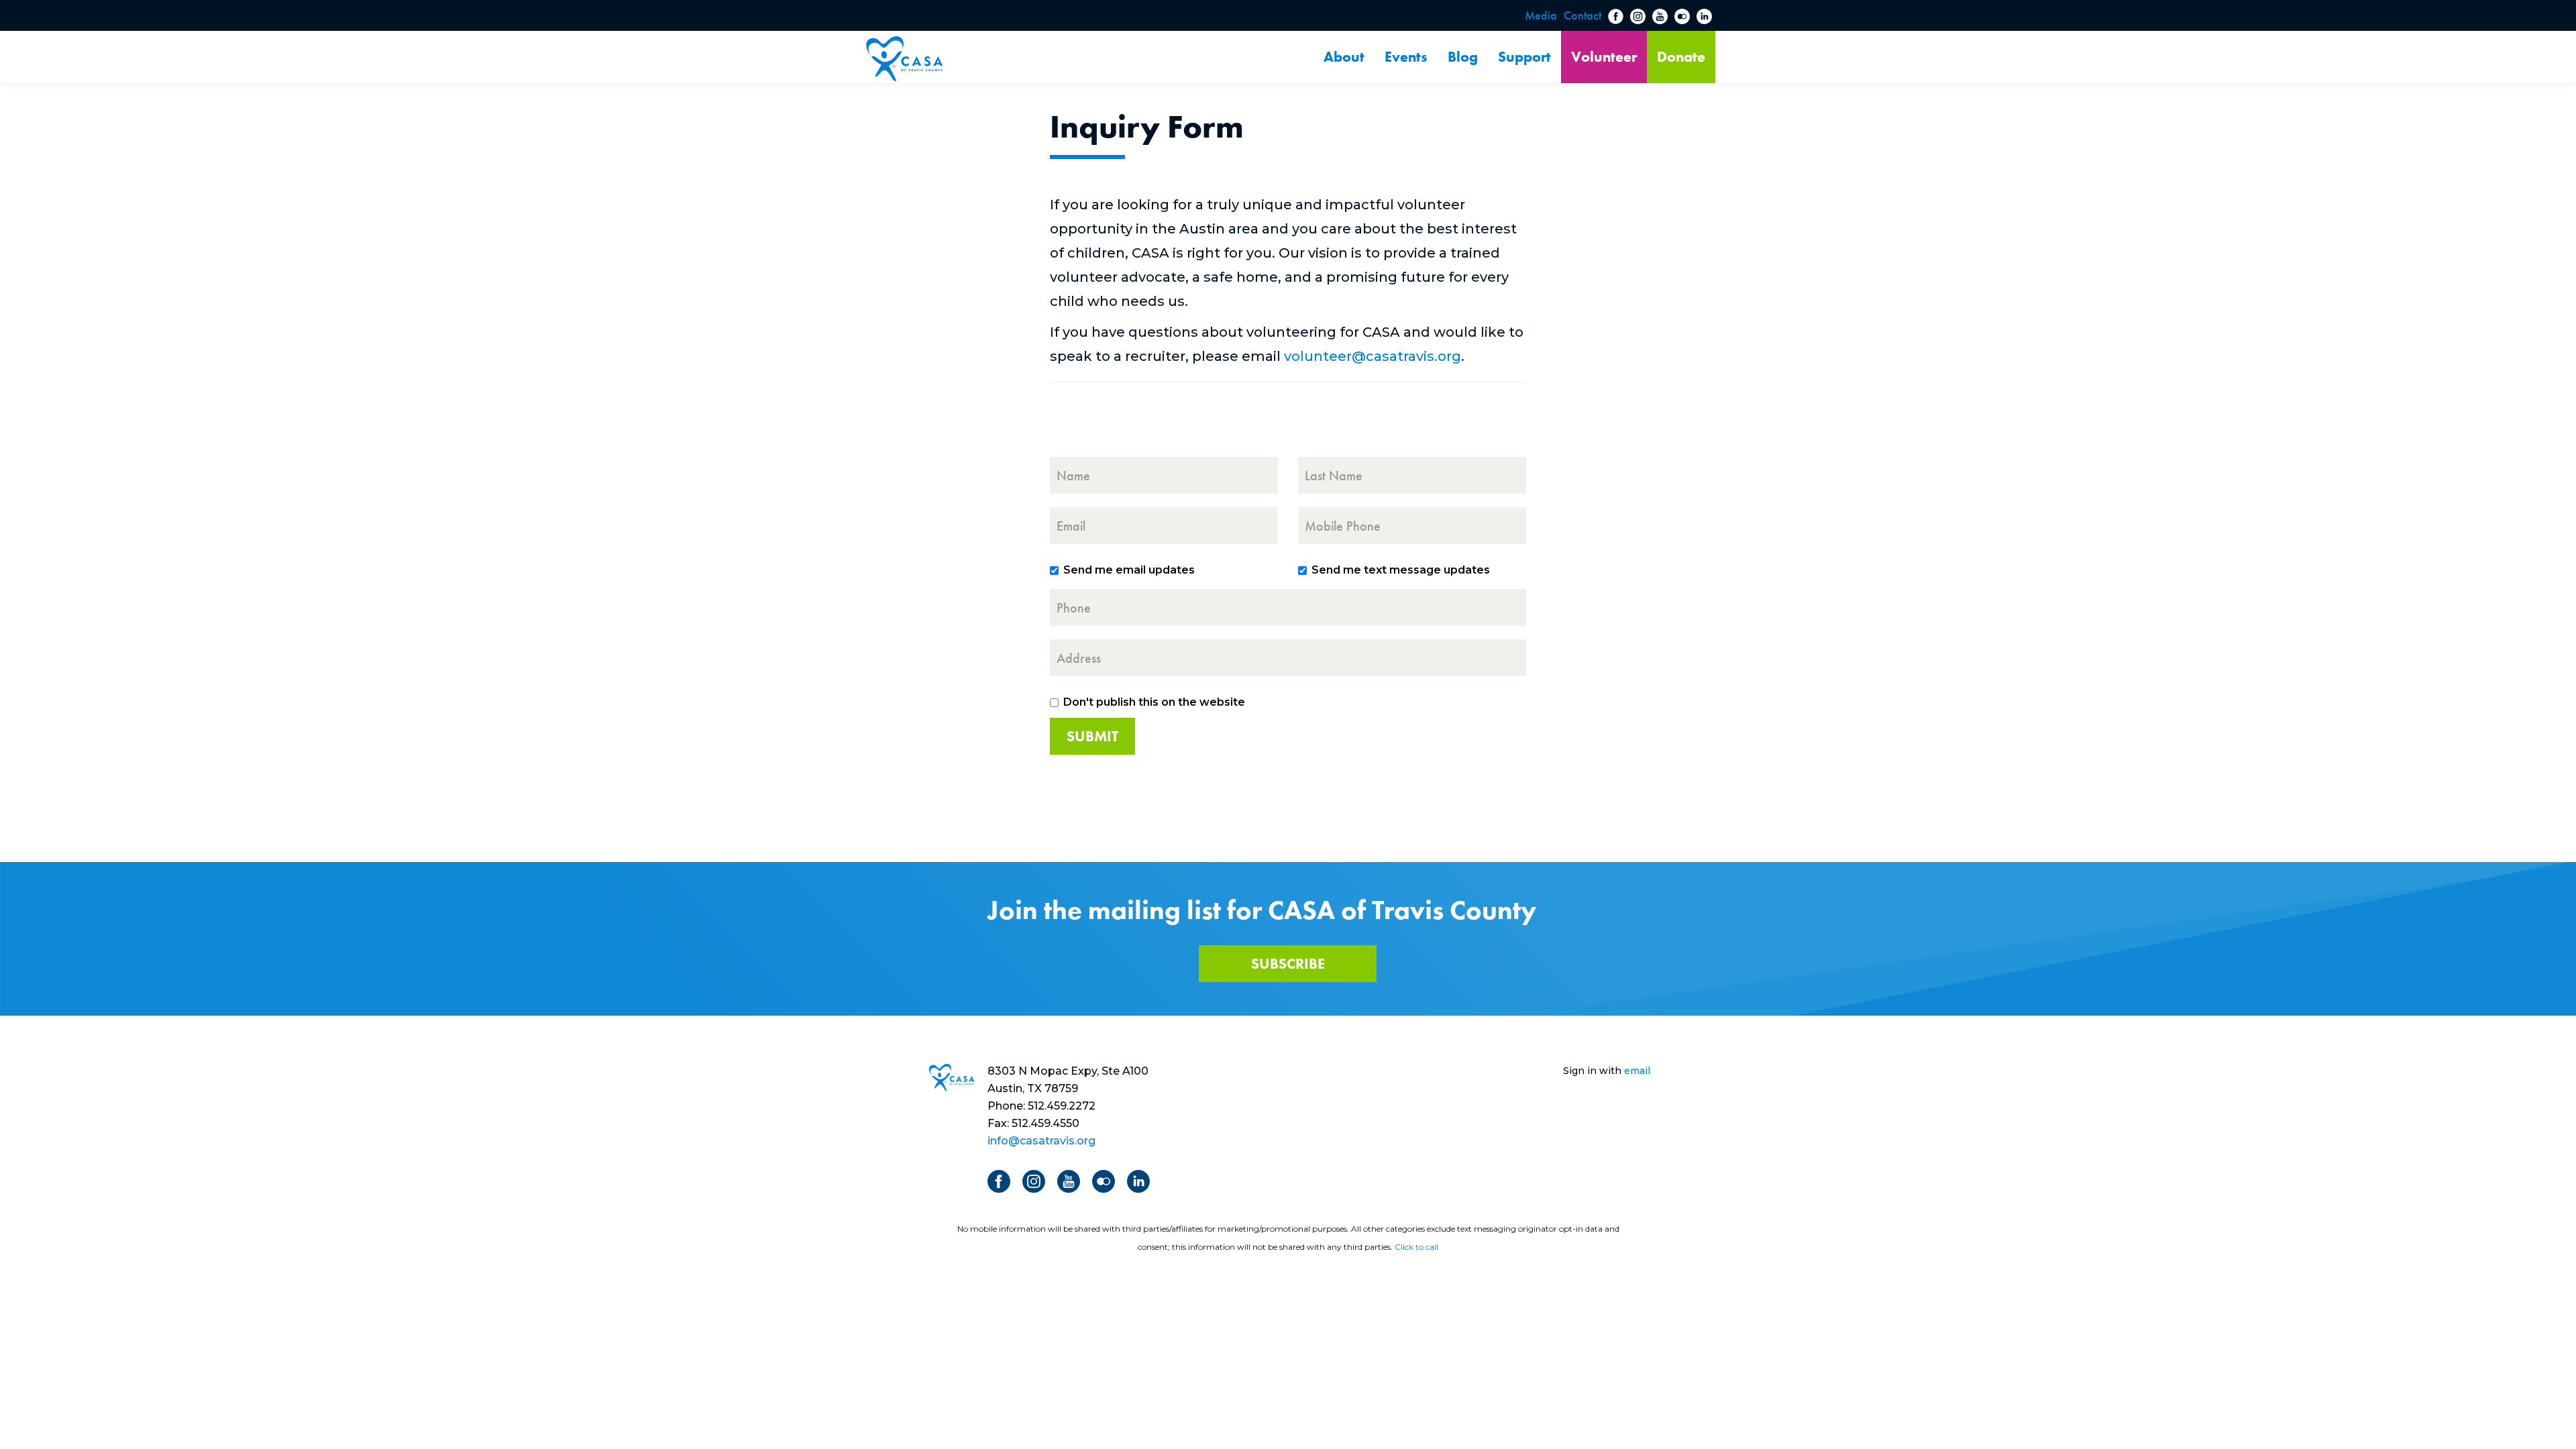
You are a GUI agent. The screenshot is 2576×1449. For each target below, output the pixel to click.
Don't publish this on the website (1154, 702)
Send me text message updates (1401, 570)
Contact (1582, 15)
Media (1541, 15)
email (1637, 1071)
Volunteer (1604, 57)
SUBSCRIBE (1288, 964)
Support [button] (1524, 57)
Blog (1463, 57)
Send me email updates (1129, 570)
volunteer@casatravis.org (1373, 356)
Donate (1681, 57)
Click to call (1416, 1247)
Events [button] (1406, 57)
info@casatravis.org (1041, 1141)
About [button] (1344, 57)
